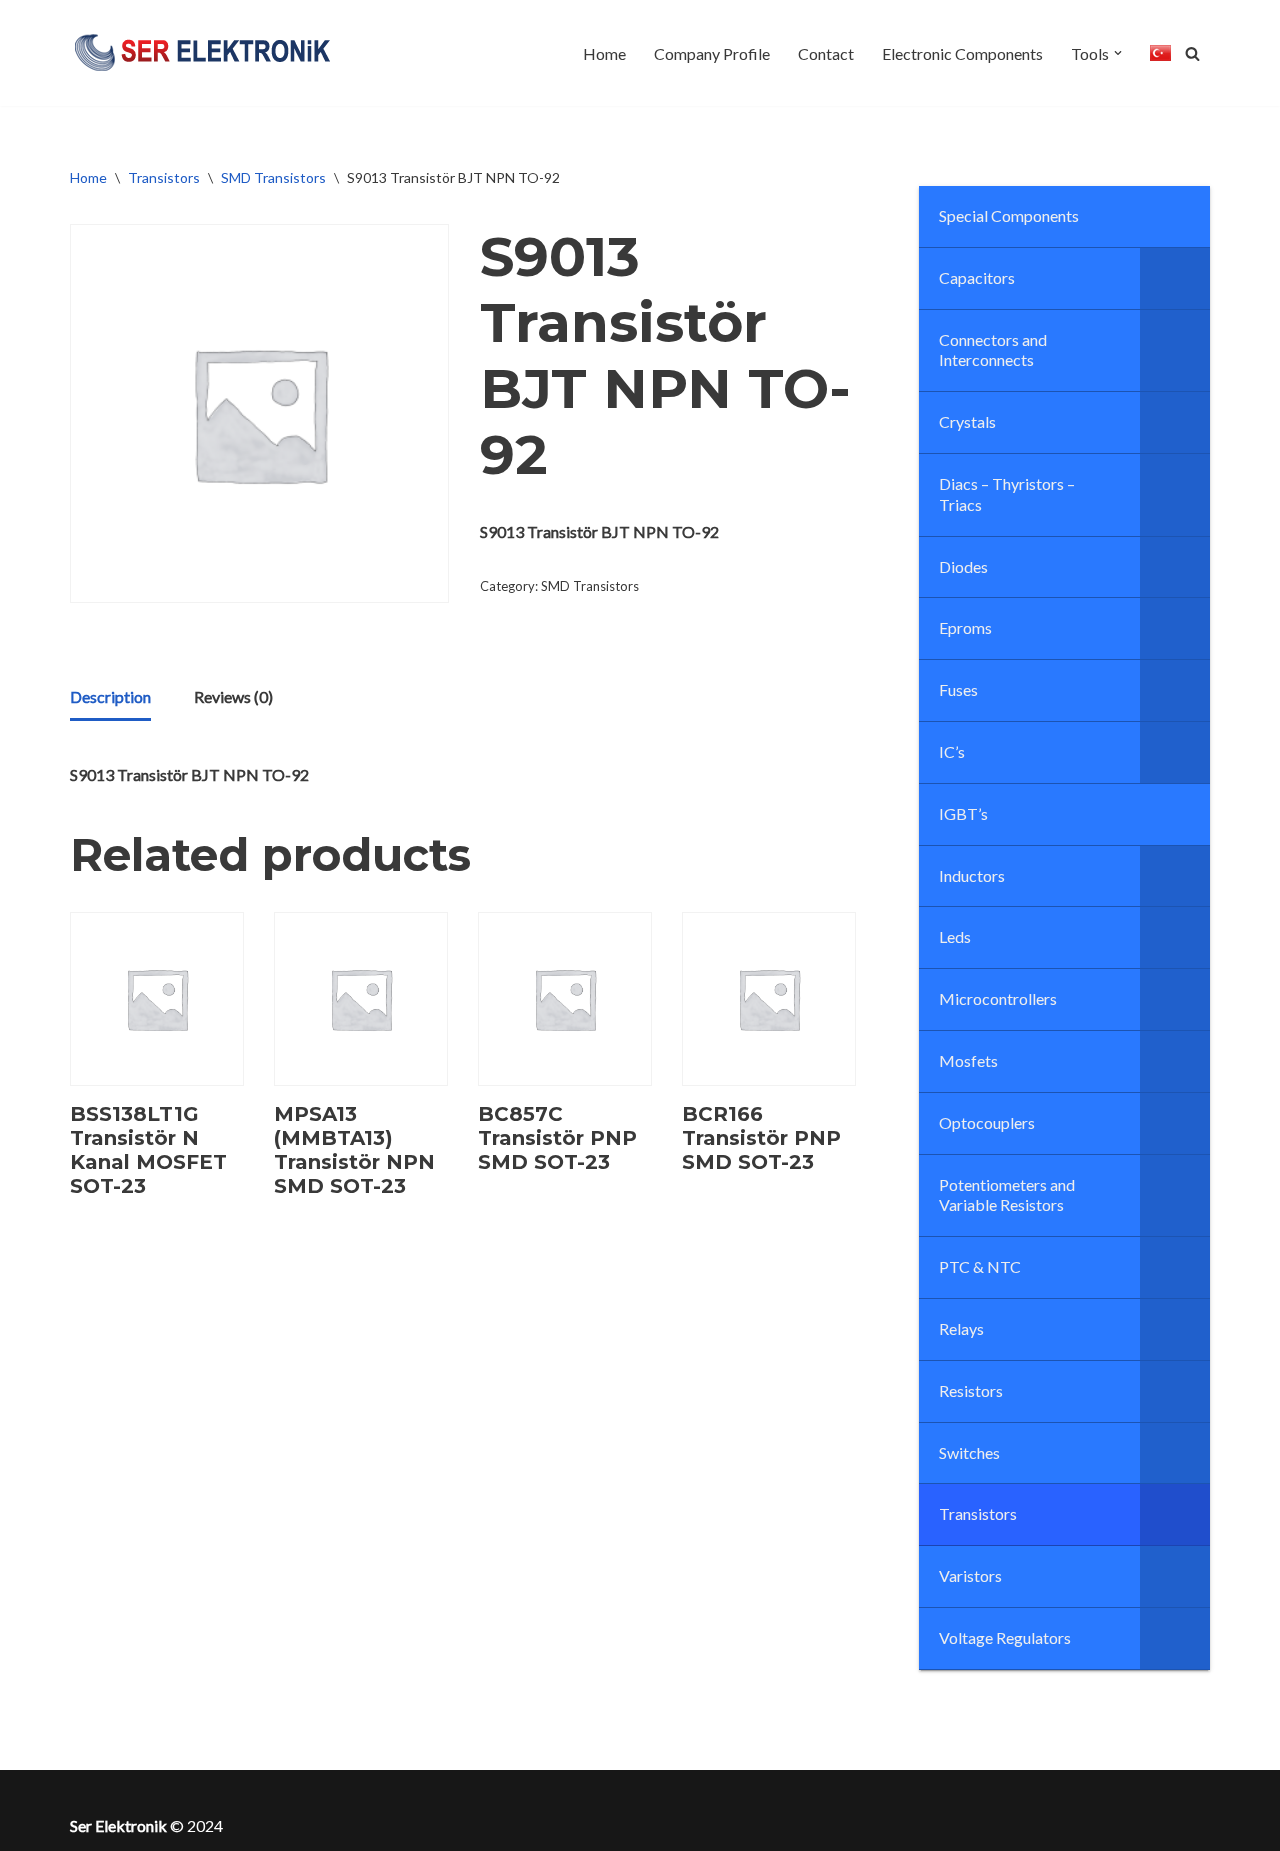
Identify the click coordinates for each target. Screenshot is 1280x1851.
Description (110, 696)
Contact (826, 53)
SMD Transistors (273, 177)
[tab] (110, 698)
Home (604, 53)
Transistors (164, 177)
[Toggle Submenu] (1175, 278)
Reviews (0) (233, 696)
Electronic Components (962, 53)
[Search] (1192, 53)
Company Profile (712, 53)
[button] (1118, 53)
